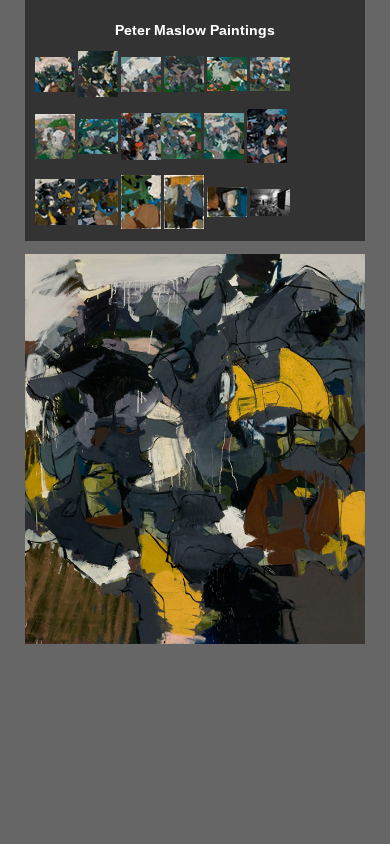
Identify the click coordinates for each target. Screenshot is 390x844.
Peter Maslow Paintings (195, 30)
